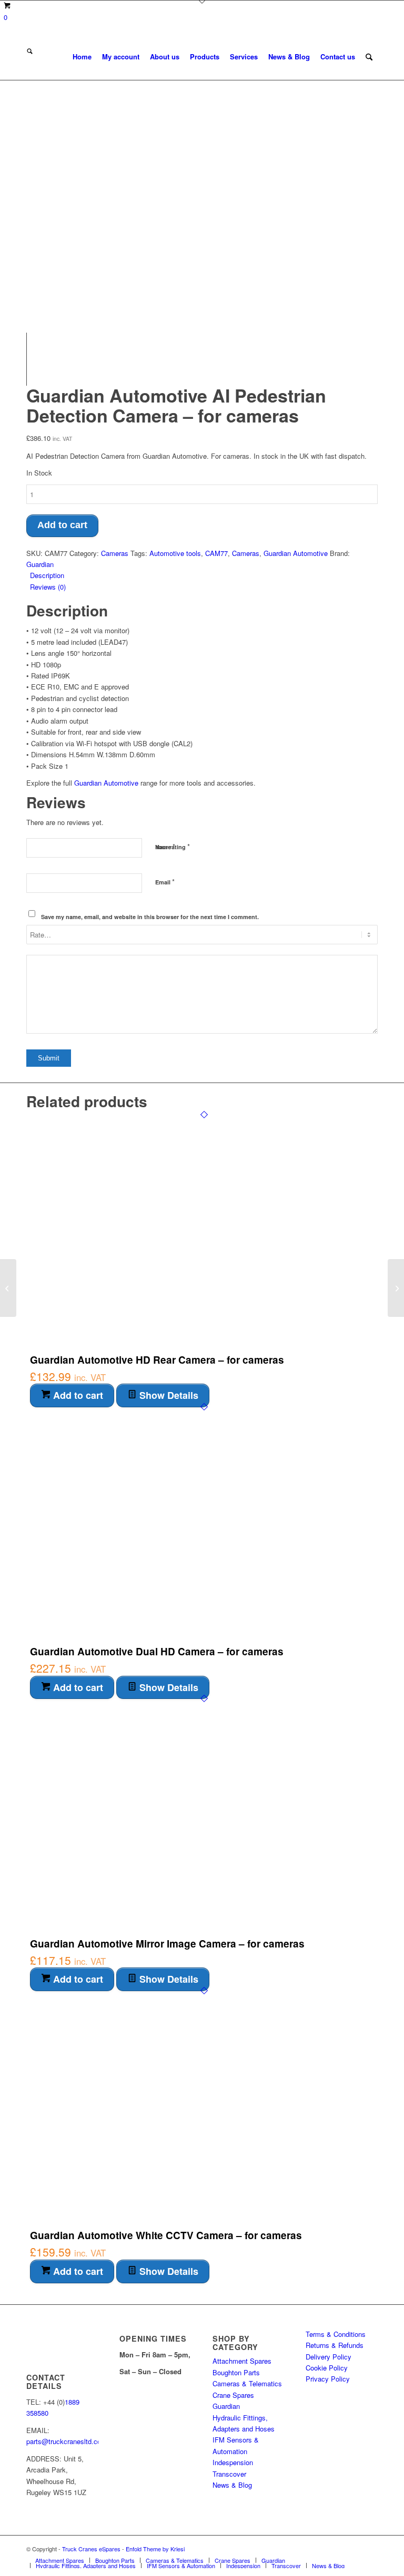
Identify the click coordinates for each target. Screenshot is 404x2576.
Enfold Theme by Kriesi (155, 2549)
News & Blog (232, 2485)
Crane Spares (233, 2395)
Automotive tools (175, 553)
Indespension (233, 2462)
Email (165, 882)
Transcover (229, 2474)
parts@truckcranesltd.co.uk (68, 2441)
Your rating (173, 846)
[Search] (369, 57)
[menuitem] (82, 57)
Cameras (115, 553)
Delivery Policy (329, 2357)
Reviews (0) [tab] (48, 587)
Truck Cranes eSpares (91, 2549)
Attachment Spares (242, 2361)
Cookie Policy (327, 2368)
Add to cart (62, 525)
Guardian (40, 564)
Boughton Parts (236, 2372)
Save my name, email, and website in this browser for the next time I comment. (150, 917)
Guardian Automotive (296, 553)
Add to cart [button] (77, 1395)
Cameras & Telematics (247, 2383)
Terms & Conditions (336, 2334)
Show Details (168, 1395)
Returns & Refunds (335, 2345)
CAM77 (216, 553)
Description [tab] (47, 575)
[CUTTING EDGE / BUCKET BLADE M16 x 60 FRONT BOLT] (396, 1288)
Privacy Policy (328, 2379)
